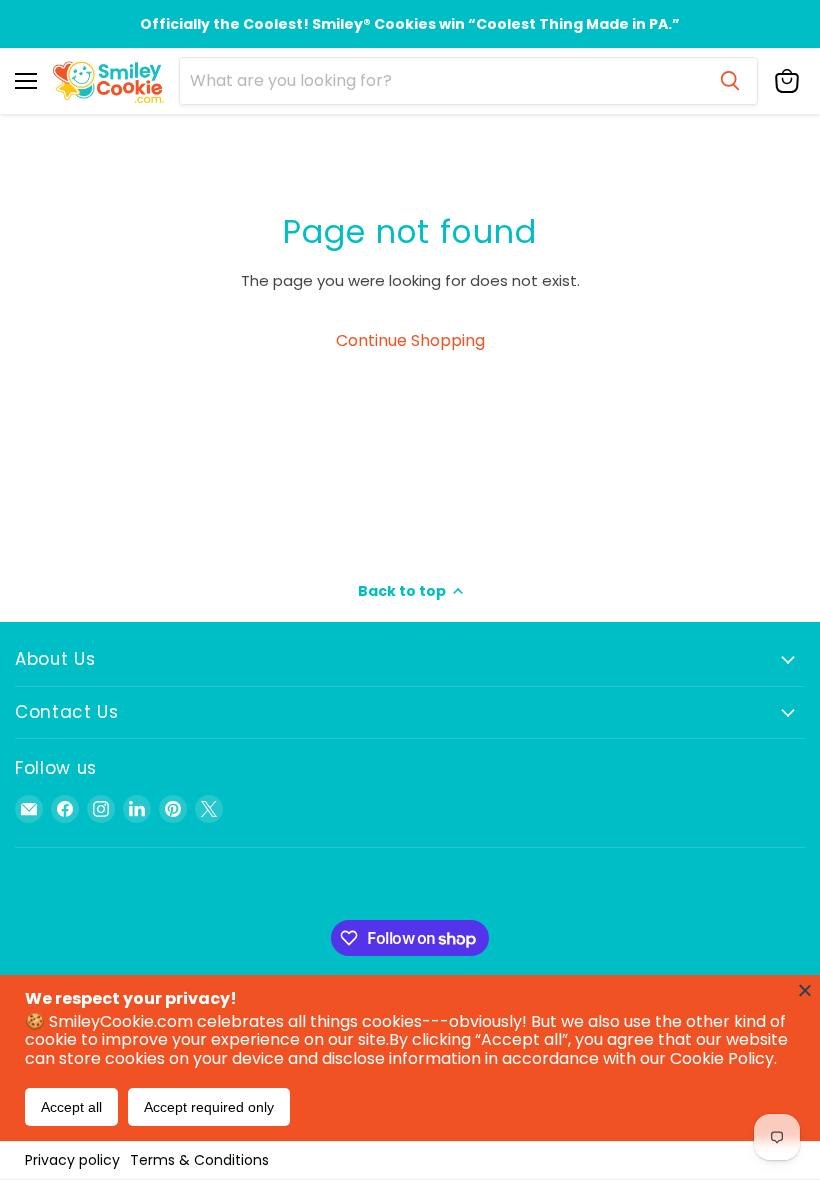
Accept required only (209, 1107)
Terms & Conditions (199, 1160)
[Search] (730, 81)
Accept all (71, 1107)
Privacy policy (72, 1160)
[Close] (805, 990)
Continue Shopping (410, 340)
